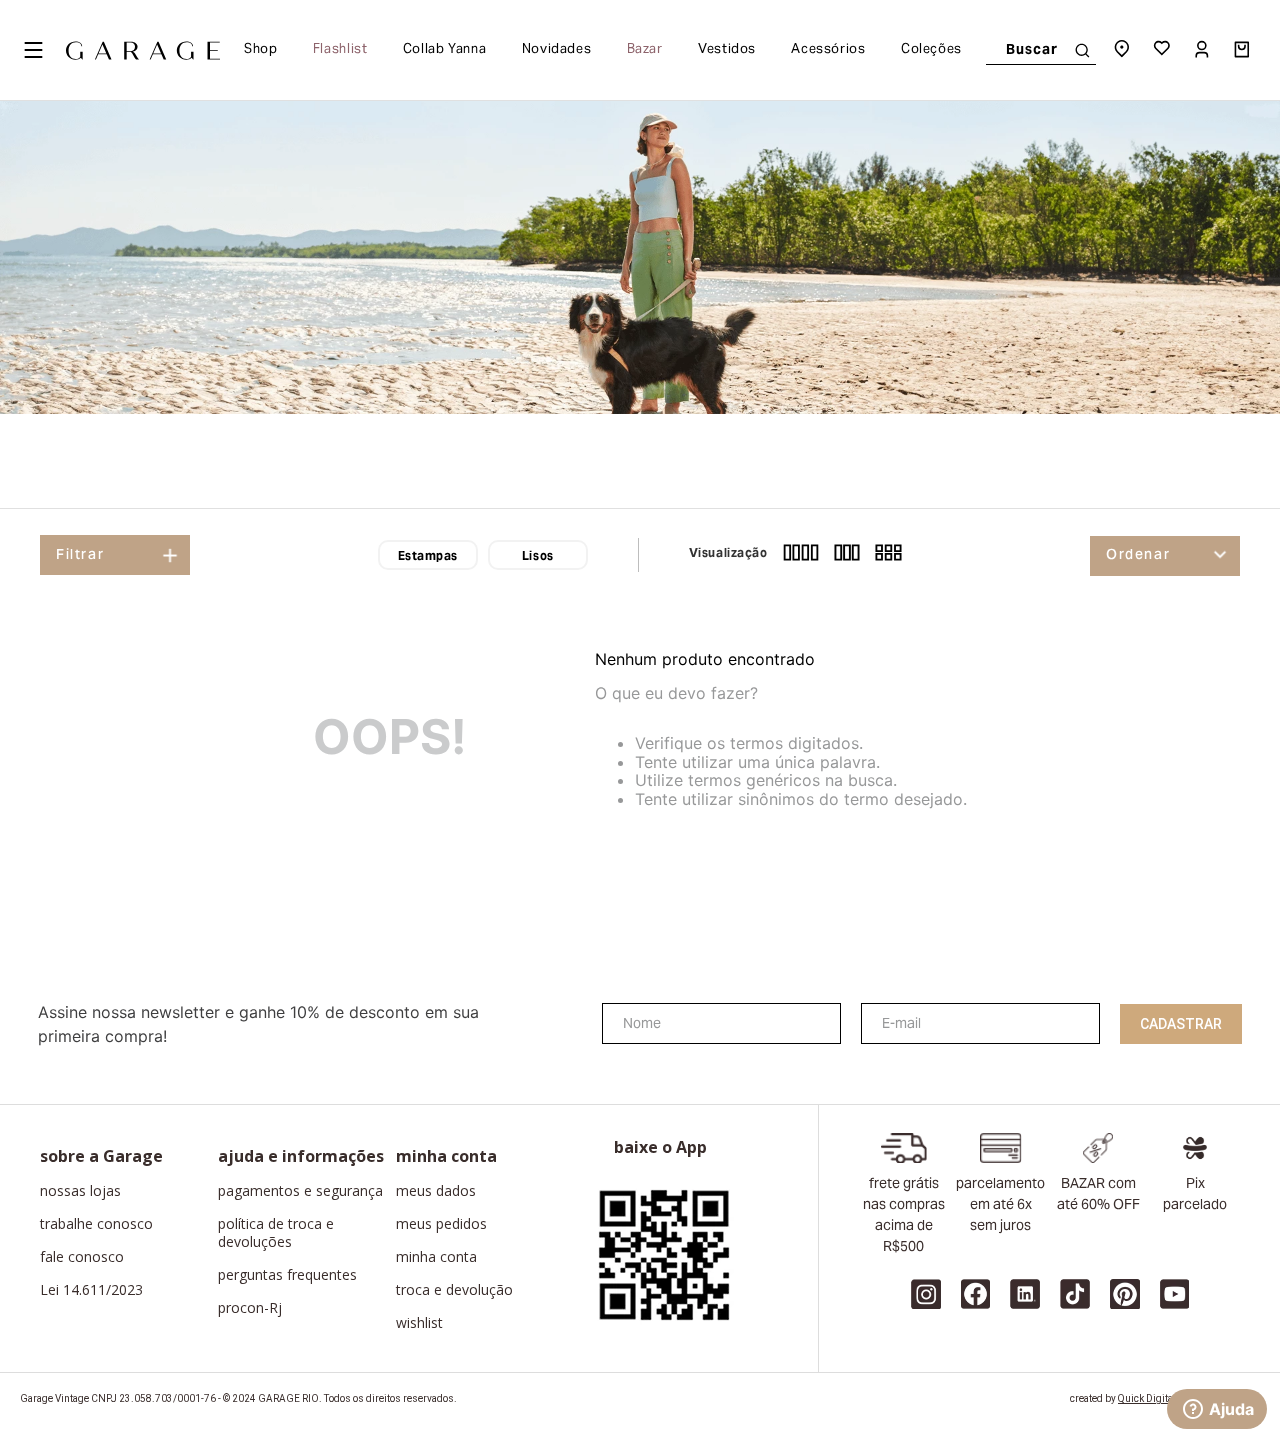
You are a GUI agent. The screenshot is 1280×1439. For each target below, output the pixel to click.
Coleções (931, 50)
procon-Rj (250, 1308)
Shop (261, 50)
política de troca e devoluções (276, 1233)
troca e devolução (454, 1290)
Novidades (557, 50)
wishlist (419, 1323)
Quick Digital (1147, 1398)
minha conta (436, 1257)
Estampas (428, 557)
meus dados (436, 1191)
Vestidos (727, 50)
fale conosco (82, 1257)
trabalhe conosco (96, 1224)
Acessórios (828, 50)
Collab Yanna (445, 50)
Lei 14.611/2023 (91, 1290)
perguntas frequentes (287, 1275)
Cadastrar (1181, 1024)
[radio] (801, 555)
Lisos (538, 557)
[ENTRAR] (1204, 50)
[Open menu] (33, 50)
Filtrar (80, 556)
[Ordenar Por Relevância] (1165, 556)
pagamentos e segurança (300, 1191)
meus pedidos (441, 1224)
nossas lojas (80, 1191)
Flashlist (340, 50)
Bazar (645, 50)
